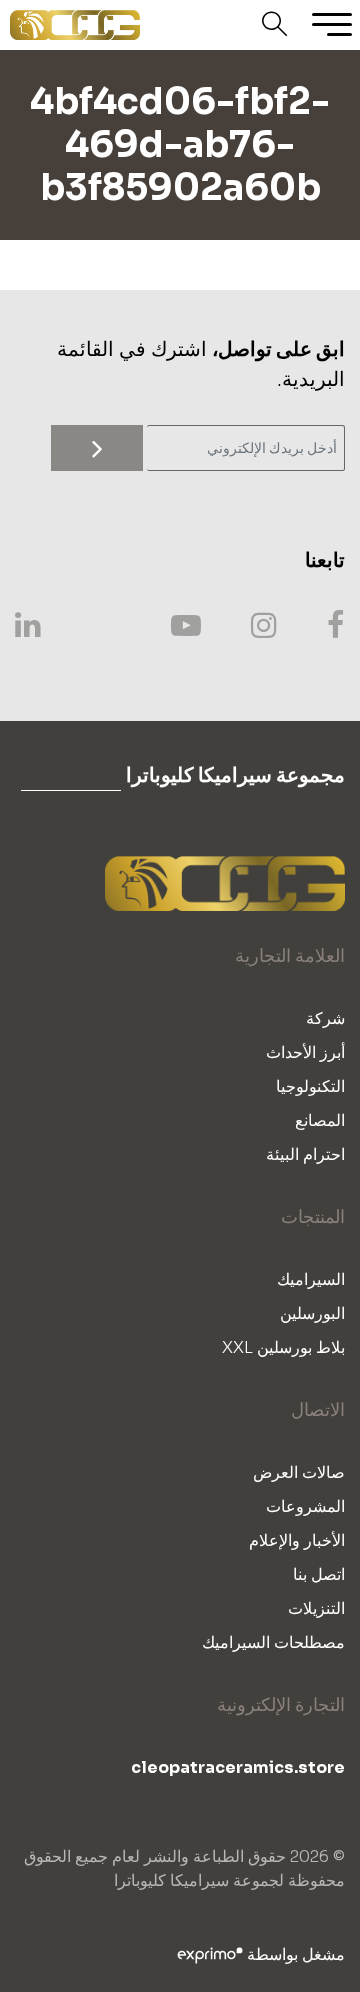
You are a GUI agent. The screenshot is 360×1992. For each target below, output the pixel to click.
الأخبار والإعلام (297, 1540)
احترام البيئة (305, 1154)
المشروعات (305, 1506)
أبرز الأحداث (305, 1052)
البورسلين (312, 1313)
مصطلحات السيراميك (273, 1642)
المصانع (320, 1120)
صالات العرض (299, 1472)
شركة (325, 1018)
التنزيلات (316, 1608)
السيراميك (311, 1279)
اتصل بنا (319, 1574)
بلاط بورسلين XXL (283, 1347)
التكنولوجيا (310, 1086)
